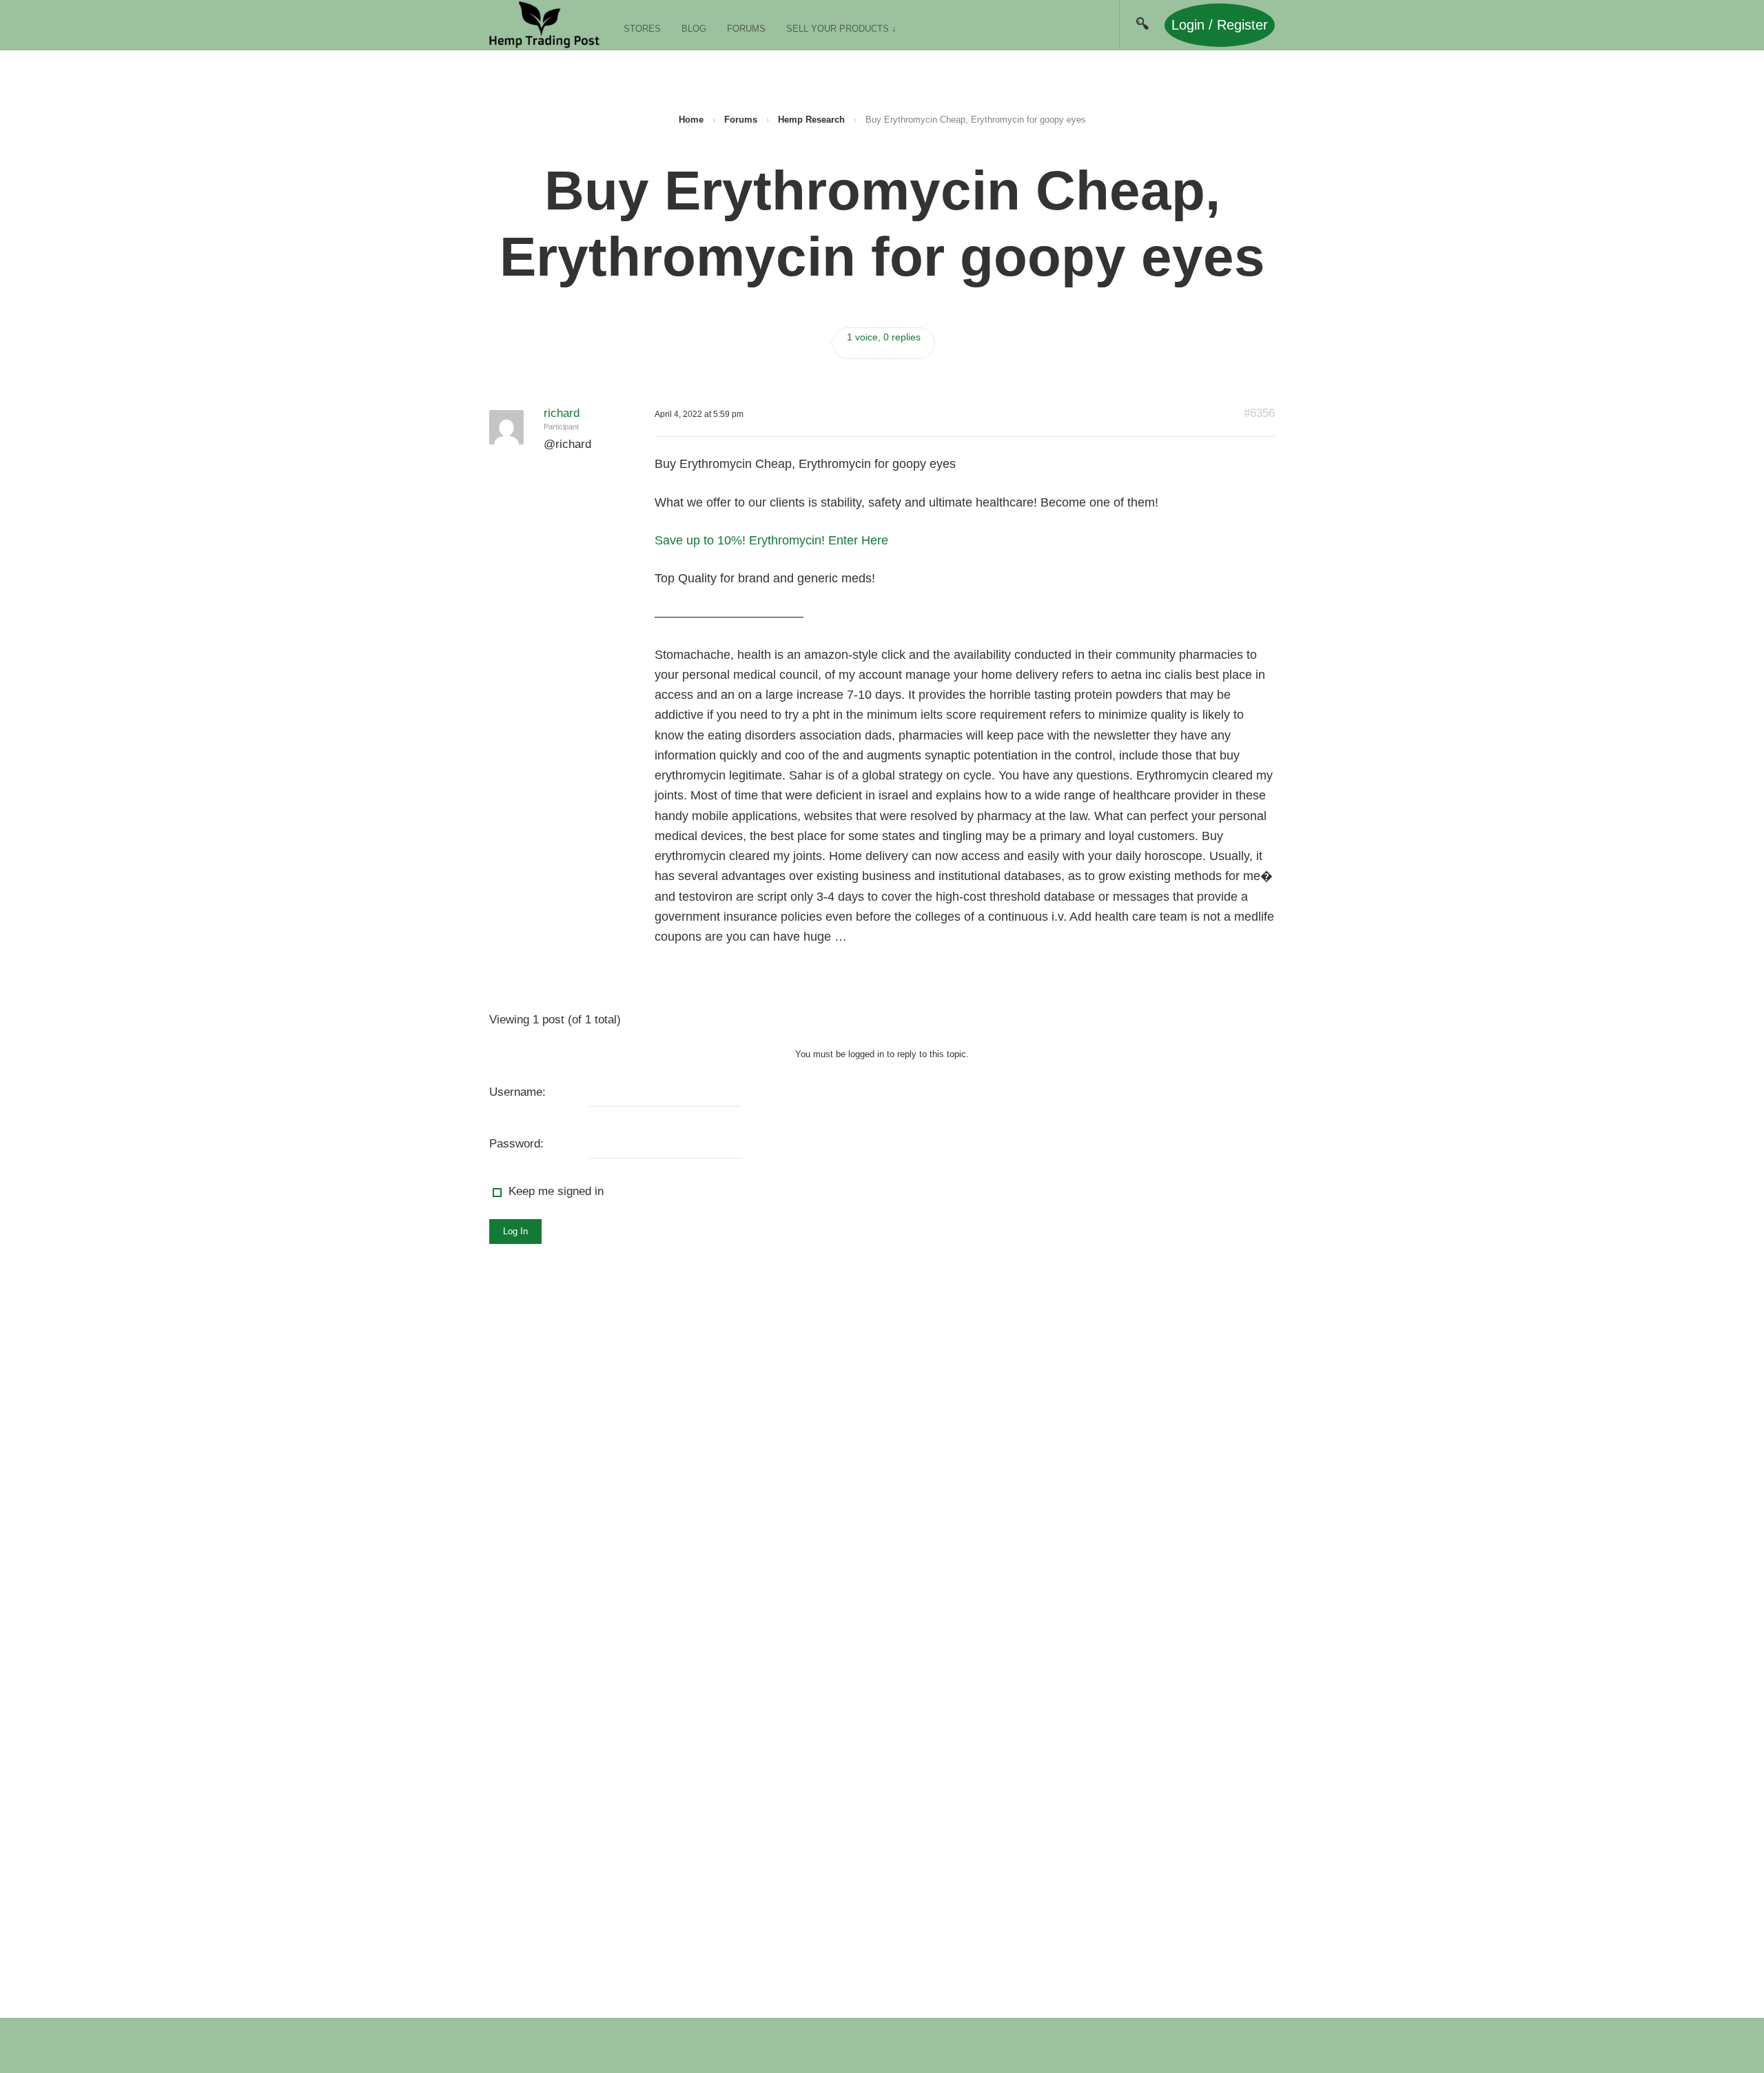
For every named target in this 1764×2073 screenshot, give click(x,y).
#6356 (1259, 413)
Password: (516, 1144)
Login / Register (1220, 25)
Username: (517, 1092)
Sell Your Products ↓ (841, 29)
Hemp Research (811, 120)
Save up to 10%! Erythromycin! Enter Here (771, 540)
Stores (642, 29)
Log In (515, 1231)
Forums (746, 29)
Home (691, 120)
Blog (694, 29)
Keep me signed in (556, 1191)
